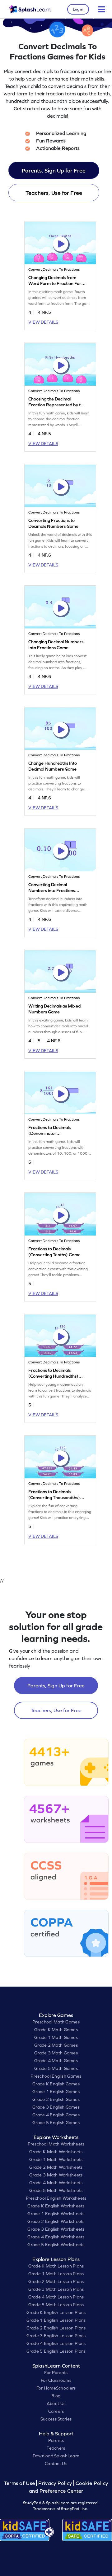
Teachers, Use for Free (54, 193)
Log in (78, 9)
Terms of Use (20, 2483)
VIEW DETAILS (43, 322)
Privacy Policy (55, 2483)
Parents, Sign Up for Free (54, 171)
